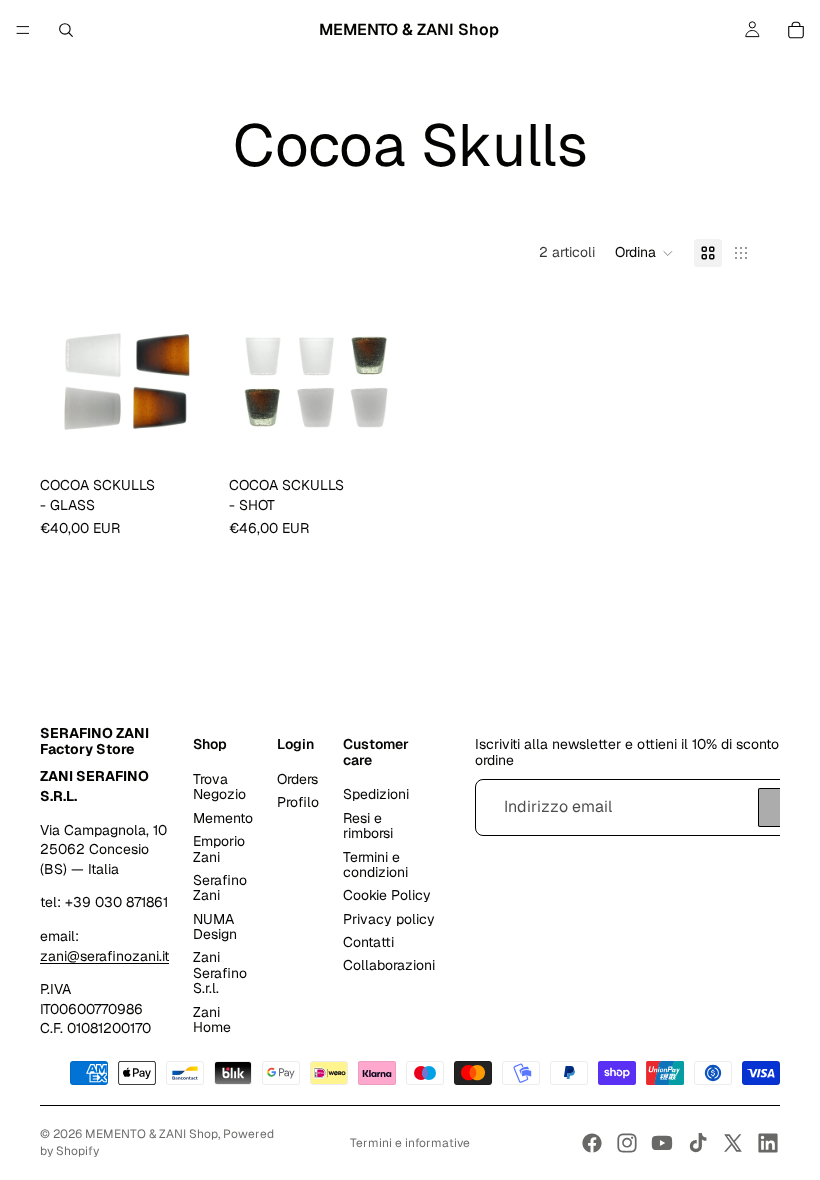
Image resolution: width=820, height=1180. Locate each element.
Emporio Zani (219, 848)
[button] (644, 253)
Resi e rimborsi (368, 825)
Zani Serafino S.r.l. (220, 972)
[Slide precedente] (62, 382)
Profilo (298, 802)
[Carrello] (796, 30)
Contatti (368, 942)
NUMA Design (215, 926)
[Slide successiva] (191, 382)
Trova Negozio (219, 786)
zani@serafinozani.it (104, 956)
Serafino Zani (220, 887)
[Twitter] (733, 1143)
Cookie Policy (387, 895)
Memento (223, 818)
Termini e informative (410, 1143)
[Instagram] (627, 1143)
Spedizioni (376, 794)
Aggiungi (199, 436)
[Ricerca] (66, 30)
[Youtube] (662, 1143)
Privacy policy (389, 919)
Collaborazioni (389, 965)
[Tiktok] (698, 1143)
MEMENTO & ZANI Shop (151, 1134)
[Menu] (23, 30)
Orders (297, 779)
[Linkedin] (768, 1143)
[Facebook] (592, 1143)
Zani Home (212, 1019)
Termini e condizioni (375, 864)
